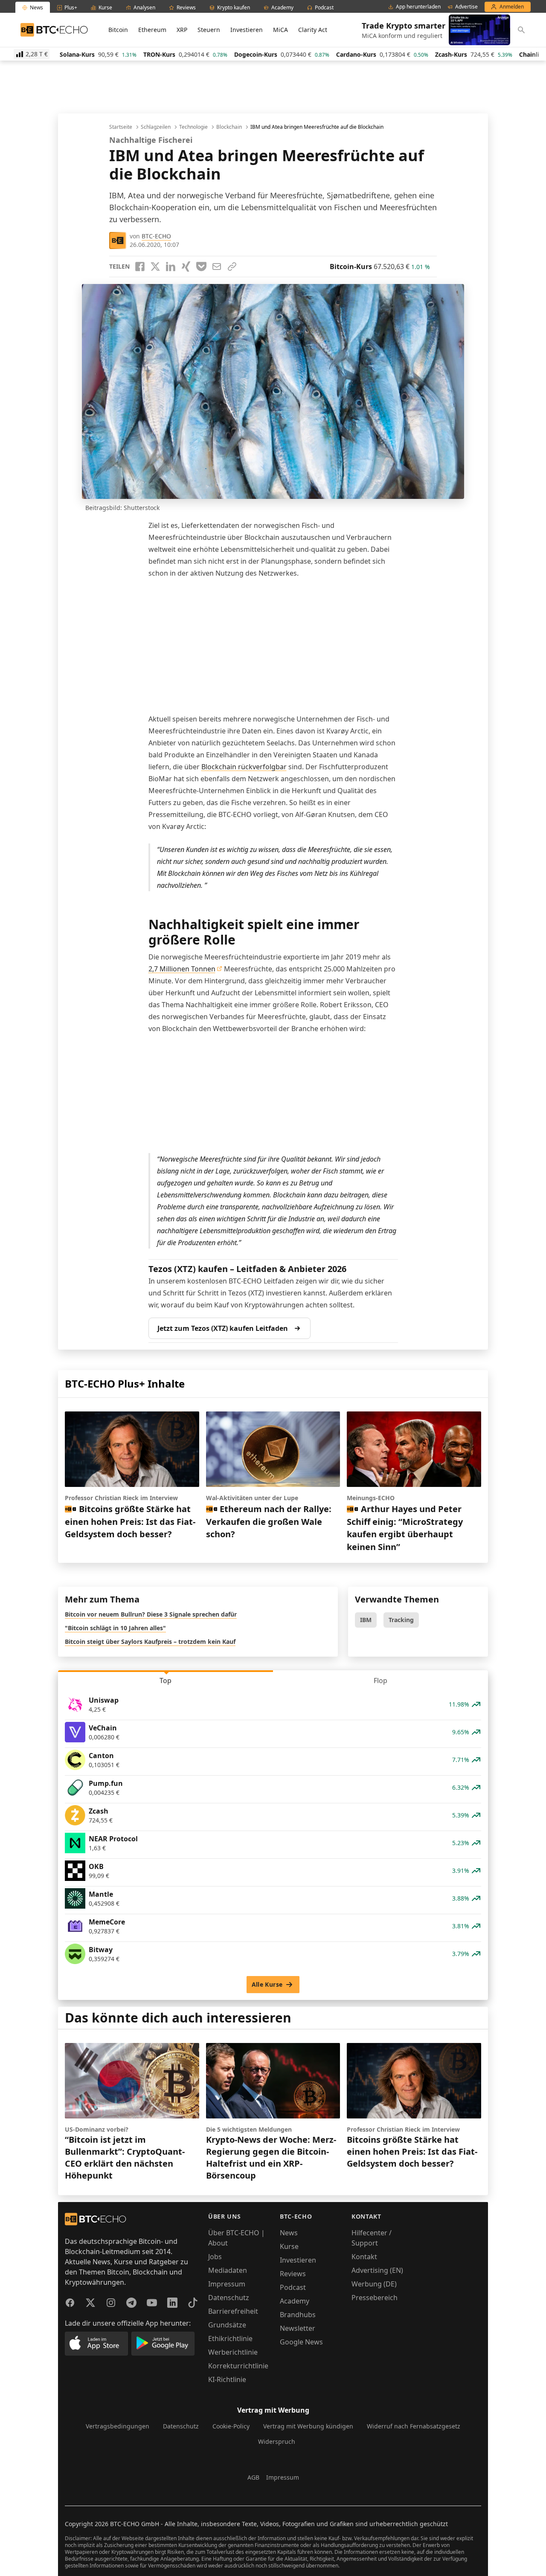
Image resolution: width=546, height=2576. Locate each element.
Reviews (293, 2274)
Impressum (227, 2284)
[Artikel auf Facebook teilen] (140, 267)
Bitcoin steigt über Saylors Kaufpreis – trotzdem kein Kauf (150, 1642)
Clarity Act (313, 30)
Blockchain (229, 127)
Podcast (293, 2287)
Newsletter (298, 2328)
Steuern (209, 30)
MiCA (280, 30)
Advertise (466, 7)
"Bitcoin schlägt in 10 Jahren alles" (115, 1628)
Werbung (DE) (374, 2284)
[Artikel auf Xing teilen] (186, 267)
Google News (301, 2342)
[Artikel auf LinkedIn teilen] (171, 267)
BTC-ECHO (156, 236)
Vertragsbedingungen (118, 2426)
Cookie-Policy (231, 2426)
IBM (366, 1620)
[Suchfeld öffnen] (521, 30)
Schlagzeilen (156, 127)
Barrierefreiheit (233, 2311)
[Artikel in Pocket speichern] (201, 267)
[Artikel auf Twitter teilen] (155, 267)
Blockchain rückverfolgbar (244, 767)
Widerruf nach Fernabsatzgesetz (414, 2426)
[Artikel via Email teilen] (217, 267)
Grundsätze (227, 2325)
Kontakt (364, 2257)
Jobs (215, 2257)
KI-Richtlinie (227, 2379)
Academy (295, 2301)
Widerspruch (277, 2441)
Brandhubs (298, 2315)
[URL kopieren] (232, 267)
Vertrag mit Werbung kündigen (308, 2426)
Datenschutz (229, 2298)
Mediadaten (228, 2270)
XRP (182, 30)
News (289, 2233)
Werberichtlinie (233, 2352)
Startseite (121, 127)
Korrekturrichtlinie (238, 2366)
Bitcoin (118, 30)
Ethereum (152, 30)
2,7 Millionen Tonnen (182, 969)
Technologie (193, 127)
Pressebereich (375, 2298)
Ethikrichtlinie (230, 2338)
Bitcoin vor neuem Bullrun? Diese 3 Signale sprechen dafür (151, 1614)
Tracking (401, 1620)
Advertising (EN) (377, 2270)
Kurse (289, 2246)
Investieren (247, 30)
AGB (253, 2477)
